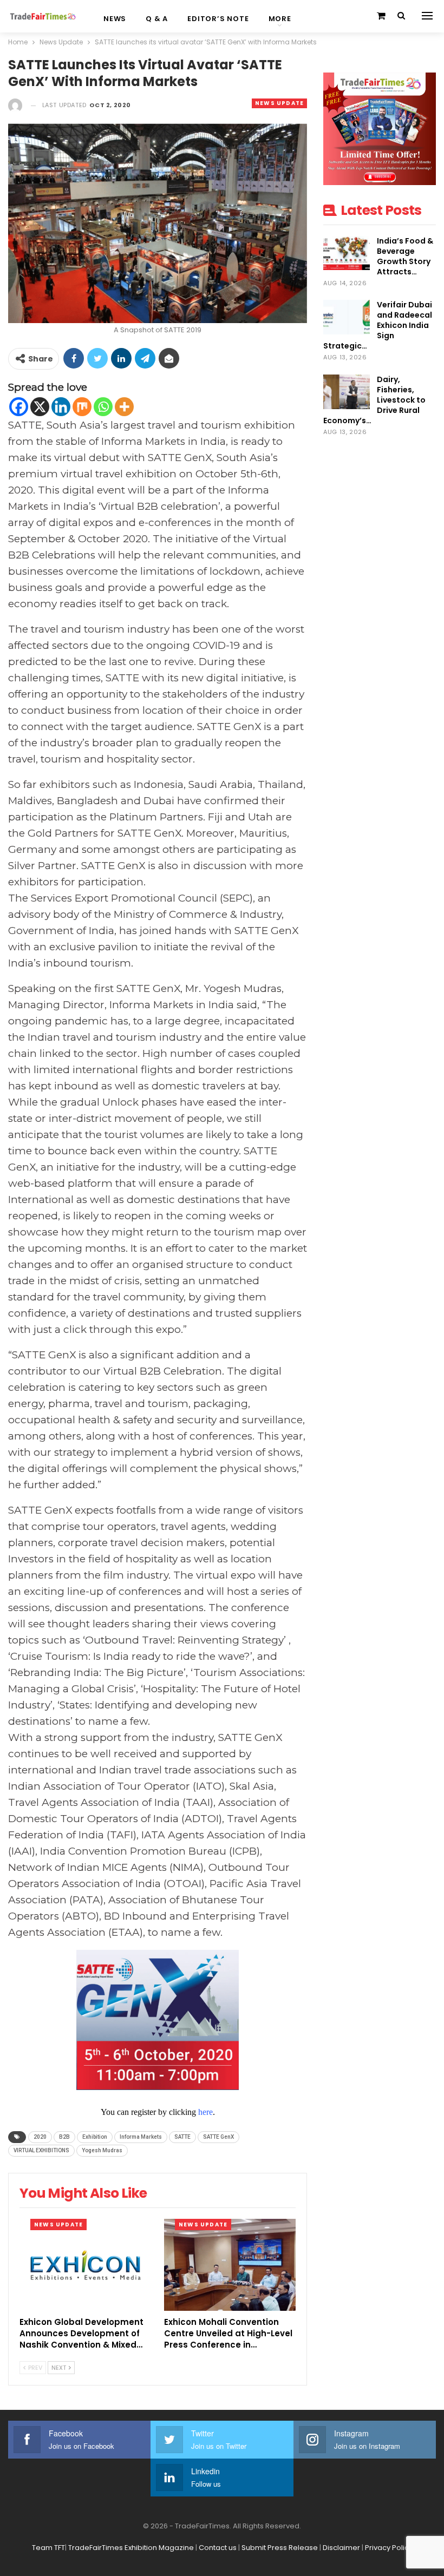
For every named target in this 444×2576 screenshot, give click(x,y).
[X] (40, 407)
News (115, 19)
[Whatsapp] (103, 407)
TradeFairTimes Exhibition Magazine (131, 2548)
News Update (279, 103)
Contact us (218, 2548)
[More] (124, 407)
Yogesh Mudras (102, 2150)
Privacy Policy (389, 2548)
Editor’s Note (218, 19)
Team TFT (48, 2548)
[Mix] (82, 407)
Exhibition (95, 2137)
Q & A (157, 19)
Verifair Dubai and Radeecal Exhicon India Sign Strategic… (378, 325)
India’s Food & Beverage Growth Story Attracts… (405, 256)
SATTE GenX (218, 2137)
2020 (40, 2137)
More (280, 19)
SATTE (182, 2137)
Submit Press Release (280, 2548)
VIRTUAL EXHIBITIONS (41, 2150)
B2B (64, 2137)
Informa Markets (141, 2137)
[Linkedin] (61, 407)
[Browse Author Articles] (15, 105)
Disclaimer (341, 2548)
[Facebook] (19, 407)
